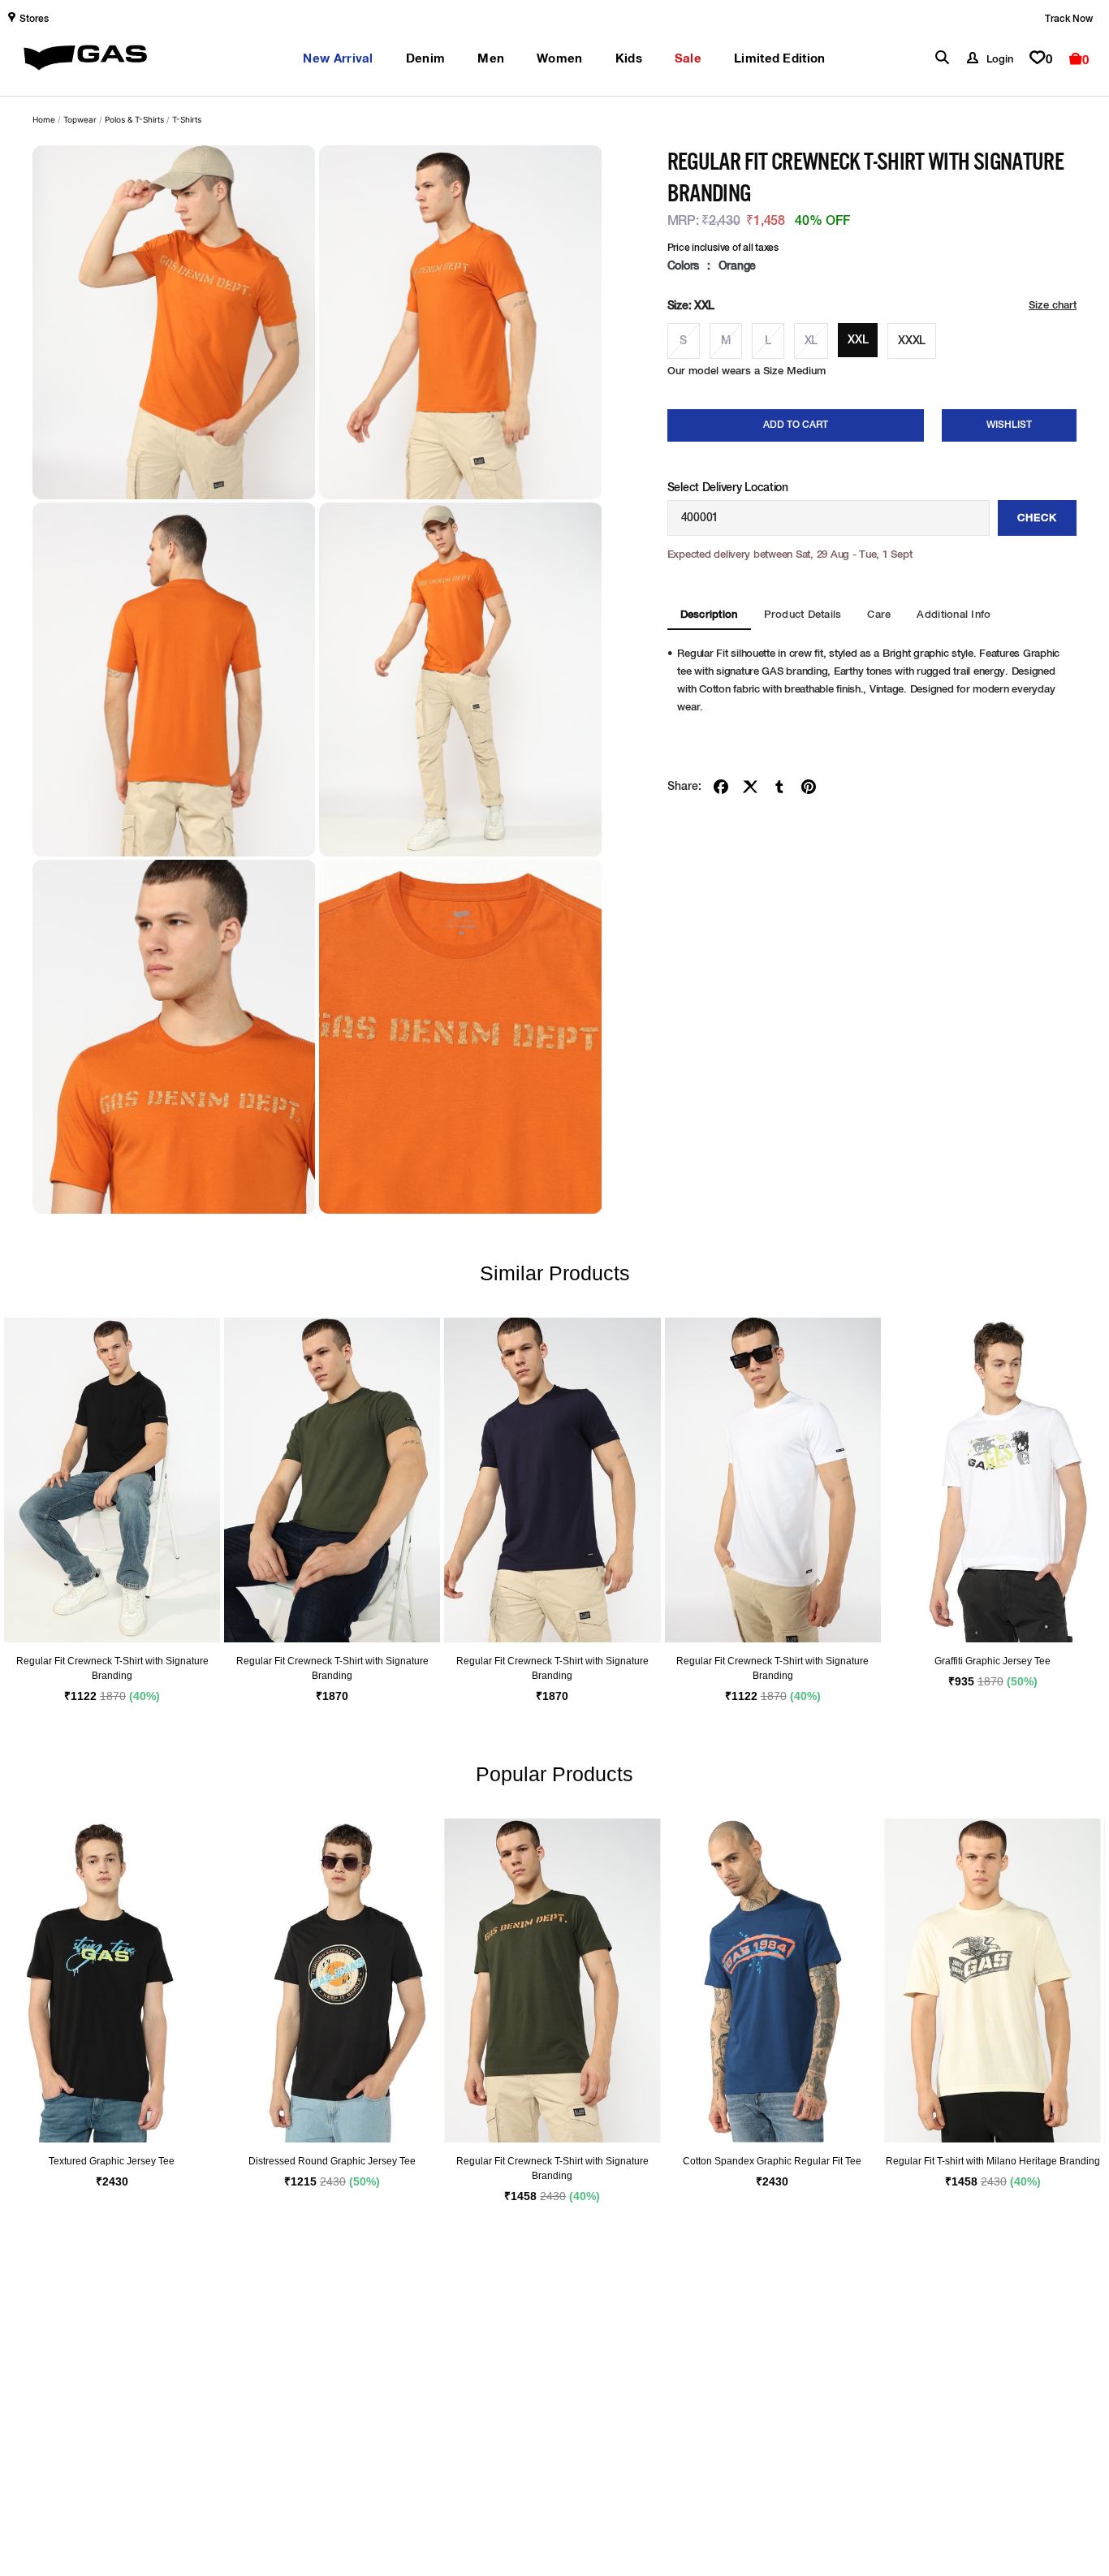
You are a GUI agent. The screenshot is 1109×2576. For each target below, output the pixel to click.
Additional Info (954, 615)
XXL (858, 340)
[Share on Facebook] (721, 787)
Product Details (803, 615)
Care (879, 615)
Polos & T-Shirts (134, 119)
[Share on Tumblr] (779, 787)
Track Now (1069, 19)
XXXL (912, 341)
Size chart (1053, 306)
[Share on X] (750, 787)
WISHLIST (1009, 425)
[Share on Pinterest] (809, 787)
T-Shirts (187, 119)
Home (44, 119)
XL (811, 341)
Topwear (80, 119)
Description (709, 615)
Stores (34, 19)
